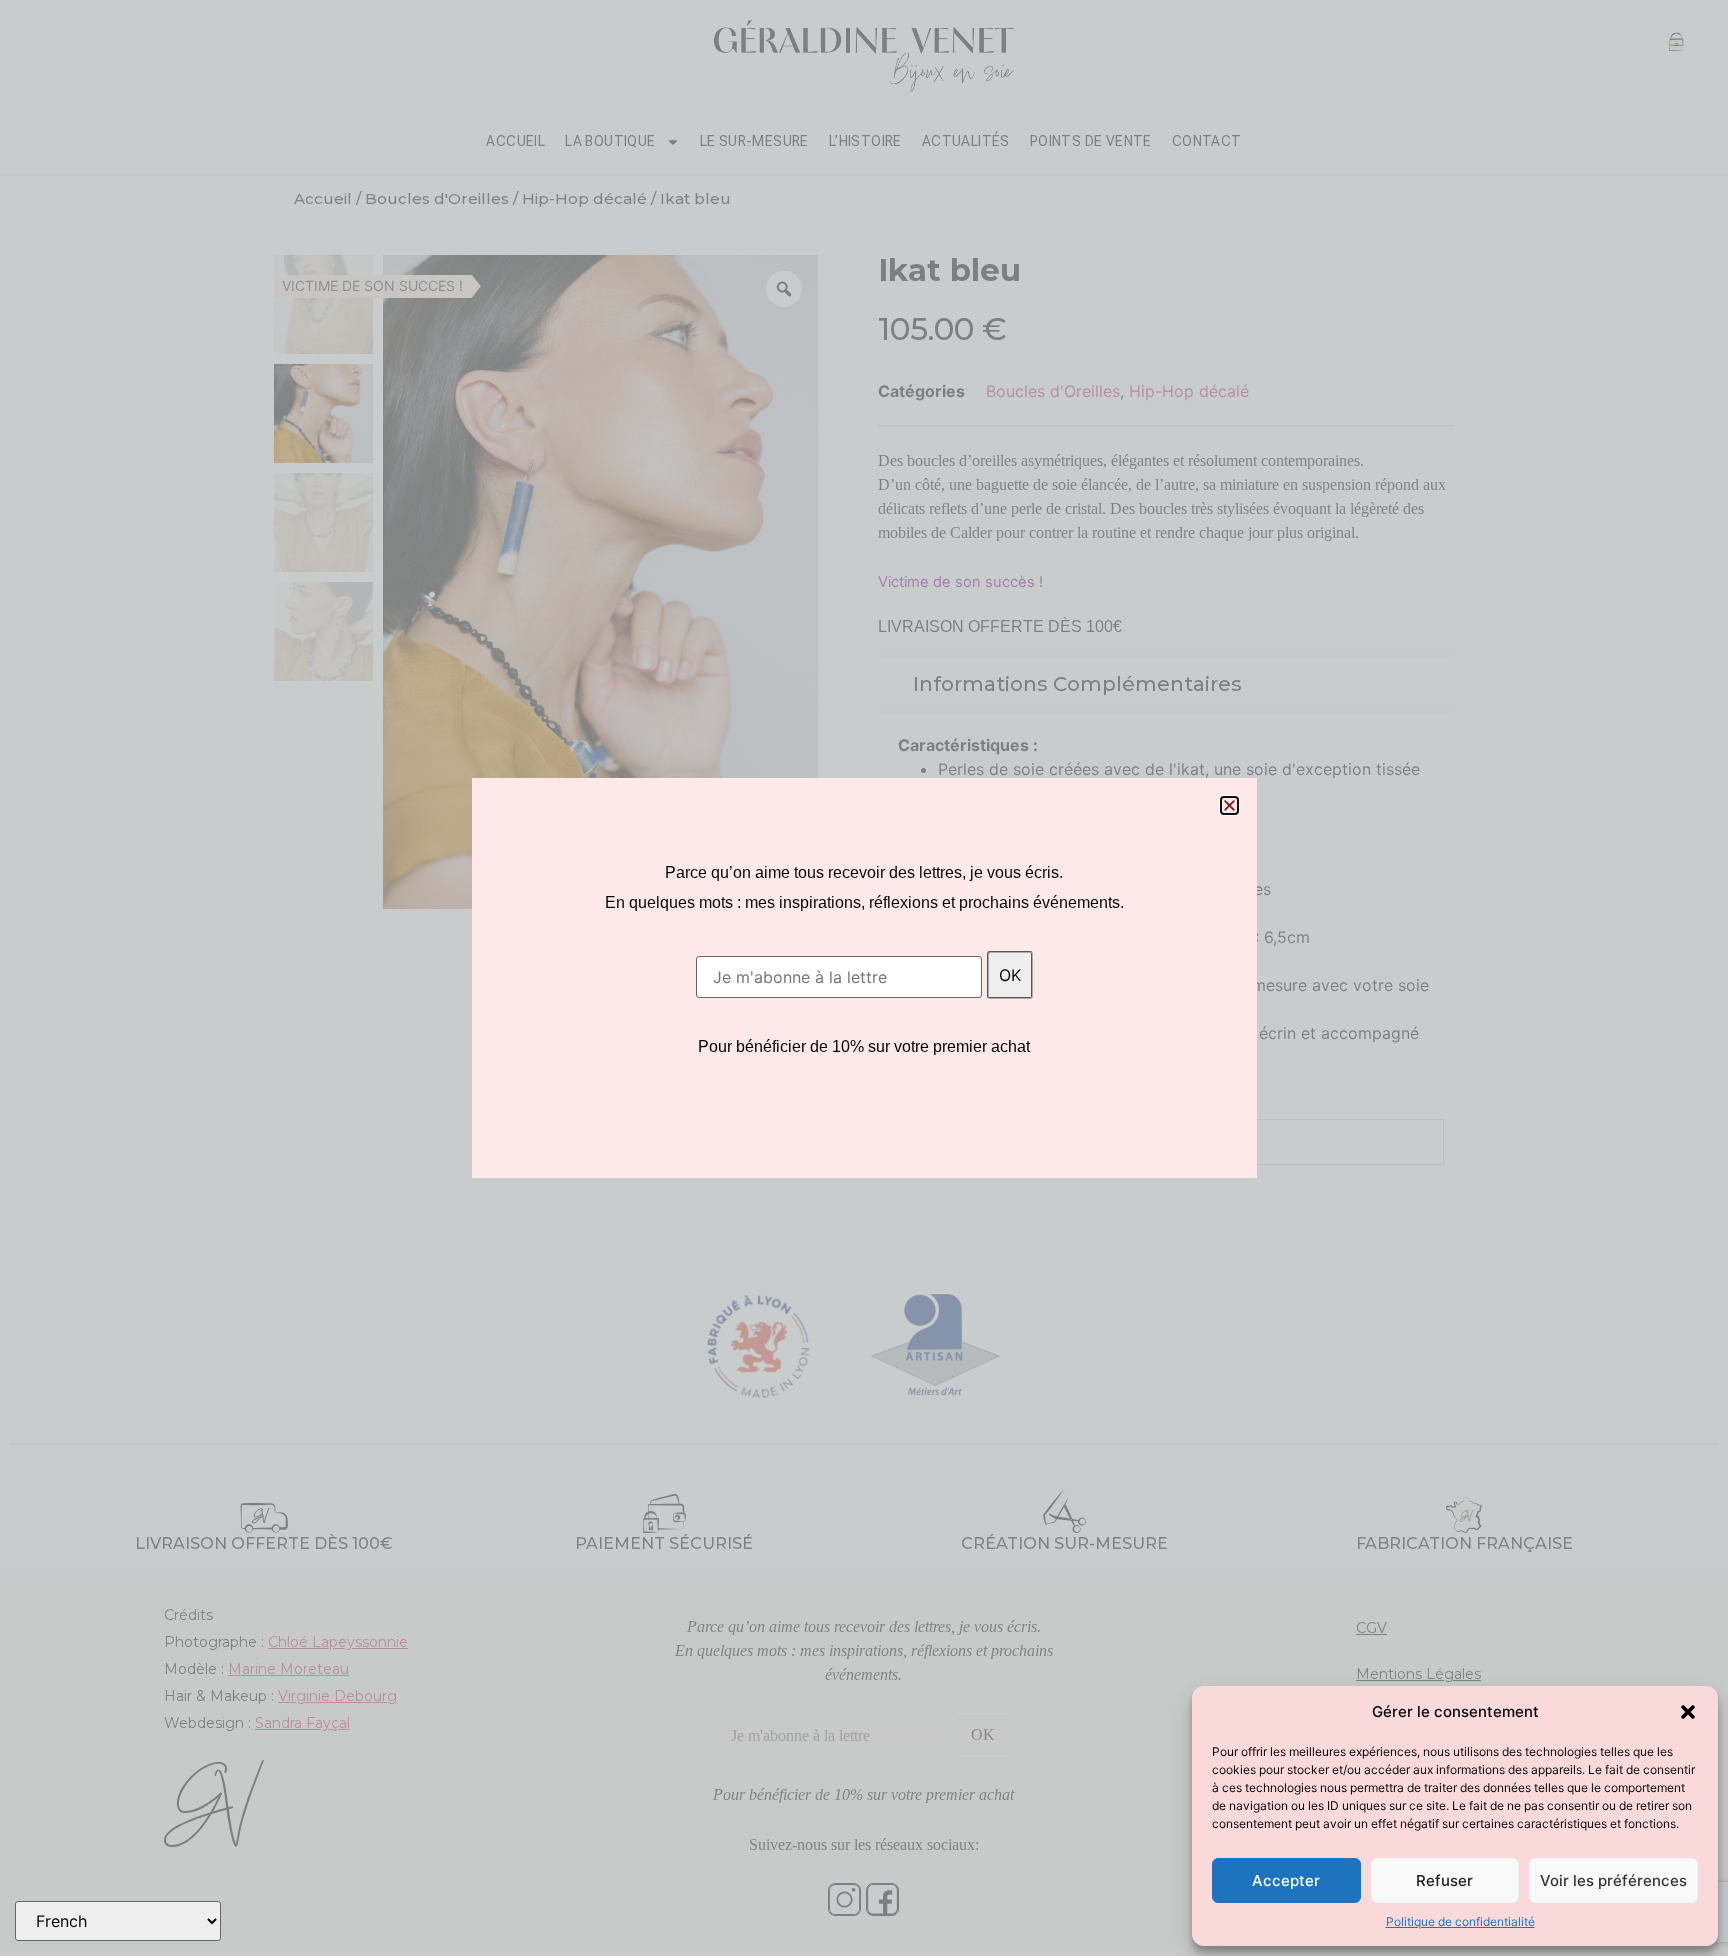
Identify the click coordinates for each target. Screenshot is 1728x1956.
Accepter (1286, 1880)
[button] (1688, 1712)
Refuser (1444, 1880)
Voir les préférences (1613, 1880)
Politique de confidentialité (1460, 1921)
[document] (864, 978)
